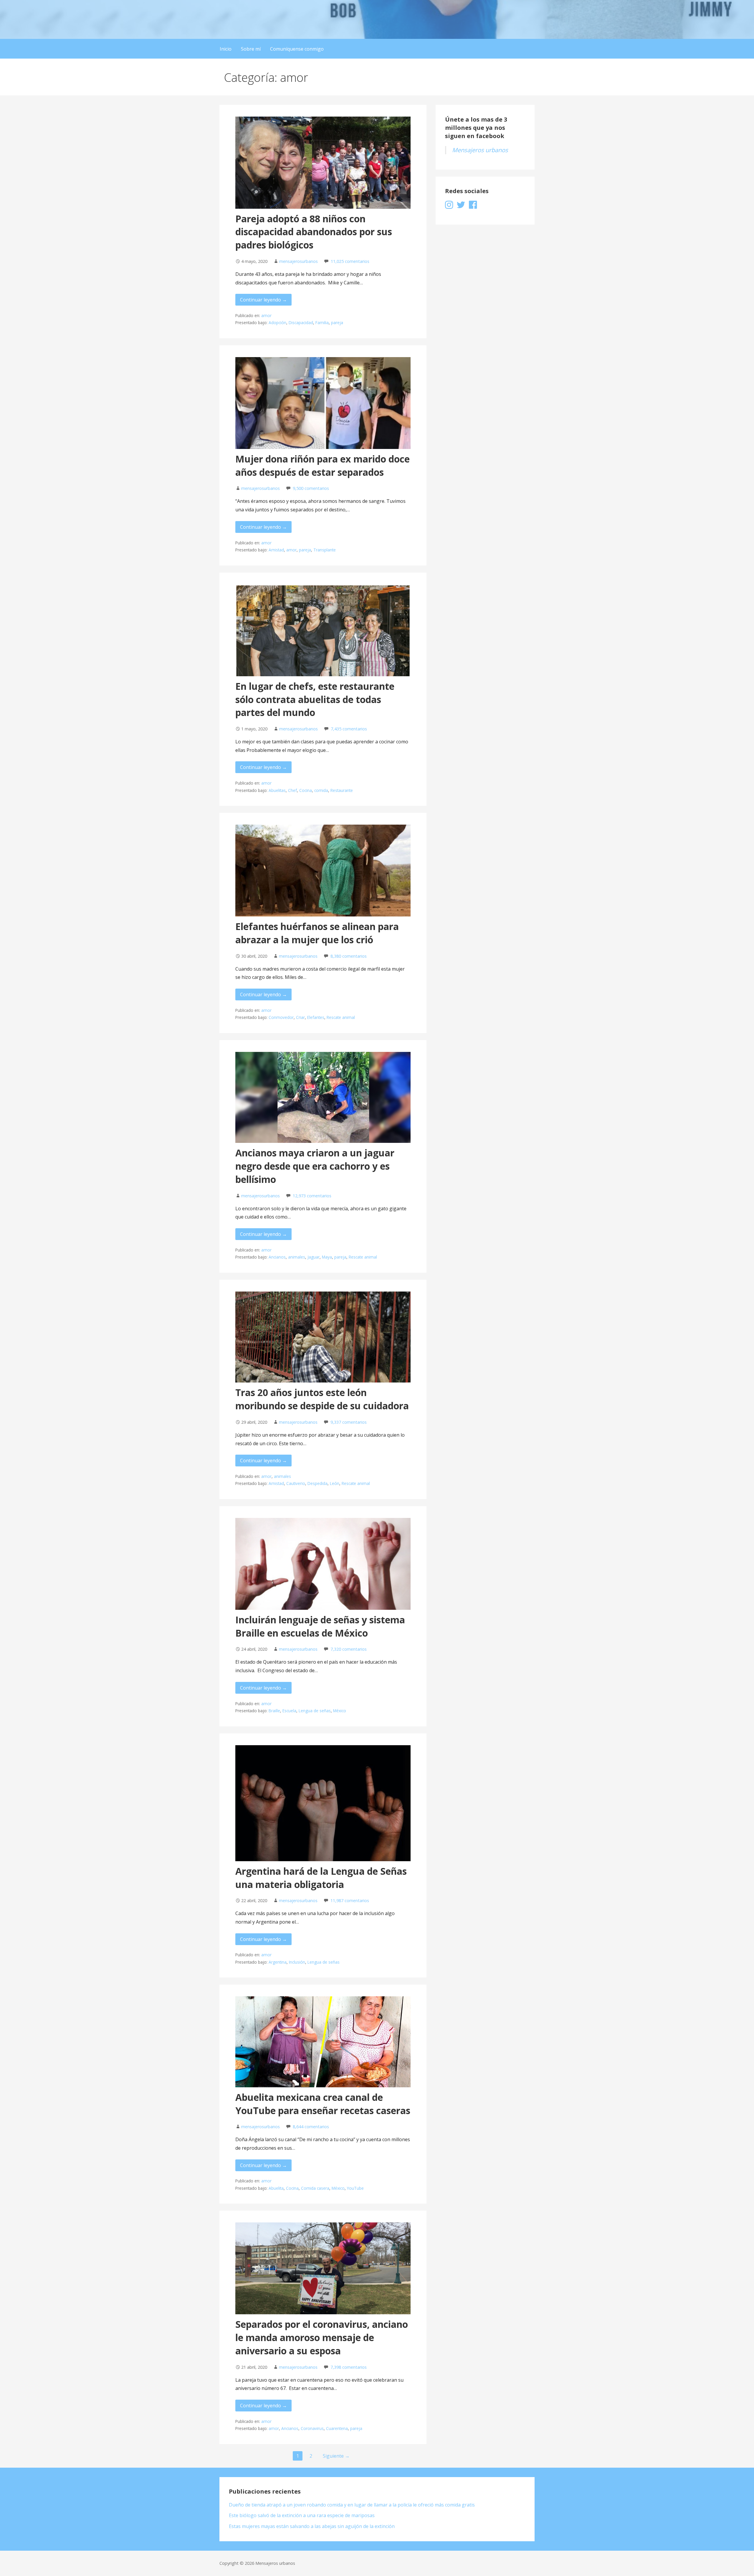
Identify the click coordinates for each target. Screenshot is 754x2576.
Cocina (306, 790)
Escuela (289, 1711)
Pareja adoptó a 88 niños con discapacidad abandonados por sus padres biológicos (314, 232)
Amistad (276, 550)
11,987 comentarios (350, 1900)
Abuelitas (277, 790)
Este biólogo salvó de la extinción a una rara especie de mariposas (302, 2515)
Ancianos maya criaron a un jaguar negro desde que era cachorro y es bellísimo (315, 1166)
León (335, 1483)
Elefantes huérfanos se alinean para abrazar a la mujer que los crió (317, 933)
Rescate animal (341, 1017)
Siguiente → (336, 2456)
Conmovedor (281, 1017)
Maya (327, 1257)
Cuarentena (337, 2428)
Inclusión (297, 1962)
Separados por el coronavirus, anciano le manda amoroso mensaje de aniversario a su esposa (322, 2337)
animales (297, 1257)
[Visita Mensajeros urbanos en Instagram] (449, 206)
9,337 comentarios (349, 1422)
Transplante (325, 550)
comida (321, 790)
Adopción (277, 323)
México (340, 1711)
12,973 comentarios (312, 1196)
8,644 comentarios (311, 2127)
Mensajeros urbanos (480, 150)
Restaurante (342, 790)
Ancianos (277, 1257)
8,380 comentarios (349, 956)
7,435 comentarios (349, 729)
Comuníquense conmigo (297, 49)
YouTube (355, 2188)
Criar (300, 1017)
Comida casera (315, 2188)
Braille (274, 1711)
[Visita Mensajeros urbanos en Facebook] (473, 206)
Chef (292, 790)
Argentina (278, 1962)
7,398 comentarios (349, 2367)
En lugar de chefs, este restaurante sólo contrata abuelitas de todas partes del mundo (315, 699)
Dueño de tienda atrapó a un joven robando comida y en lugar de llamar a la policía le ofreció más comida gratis (352, 2505)
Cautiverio (296, 1483)
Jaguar (314, 1257)
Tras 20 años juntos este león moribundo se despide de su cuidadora (322, 1399)
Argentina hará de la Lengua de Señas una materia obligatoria (321, 1878)
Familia (322, 323)
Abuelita (276, 2188)
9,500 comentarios (311, 488)
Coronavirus (312, 2428)
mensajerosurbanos (299, 261)
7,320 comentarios (349, 1649)
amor (266, 315)
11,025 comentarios (350, 261)
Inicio (226, 49)
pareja (337, 323)
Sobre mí (251, 49)
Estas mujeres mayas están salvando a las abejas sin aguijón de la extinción (312, 2526)
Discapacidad (301, 323)
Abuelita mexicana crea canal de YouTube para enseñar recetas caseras (323, 2104)
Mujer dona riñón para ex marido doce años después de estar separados (323, 465)
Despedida (318, 1483)
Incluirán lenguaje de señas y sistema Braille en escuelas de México (320, 1626)
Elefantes (316, 1017)
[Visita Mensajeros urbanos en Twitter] (461, 206)
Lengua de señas (315, 1711)
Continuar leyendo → (263, 300)
